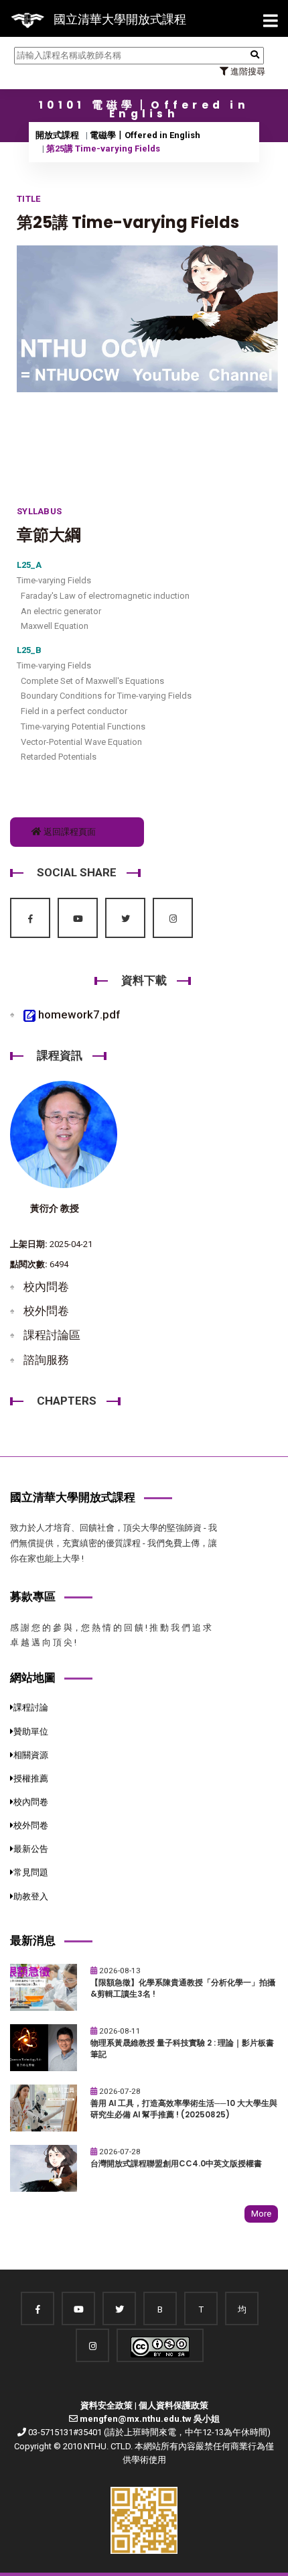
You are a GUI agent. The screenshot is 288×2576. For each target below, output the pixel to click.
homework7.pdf (78, 1014)
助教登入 (31, 1896)
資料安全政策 (106, 2405)
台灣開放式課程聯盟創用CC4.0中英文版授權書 (176, 2164)
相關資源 (31, 1755)
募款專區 (33, 1596)
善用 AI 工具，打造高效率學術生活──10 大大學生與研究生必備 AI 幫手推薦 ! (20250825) (184, 2109)
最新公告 (31, 1849)
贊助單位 (31, 1732)
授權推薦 (31, 1778)
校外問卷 (46, 1311)
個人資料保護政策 (173, 2405)
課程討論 (31, 1707)
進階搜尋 (247, 71)
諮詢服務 (46, 1360)
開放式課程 (57, 135)
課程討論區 (52, 1335)
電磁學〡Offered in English (145, 135)
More (261, 2214)
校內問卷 (46, 1287)
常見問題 (31, 1872)
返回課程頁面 (69, 832)
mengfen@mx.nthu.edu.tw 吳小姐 (150, 2419)
